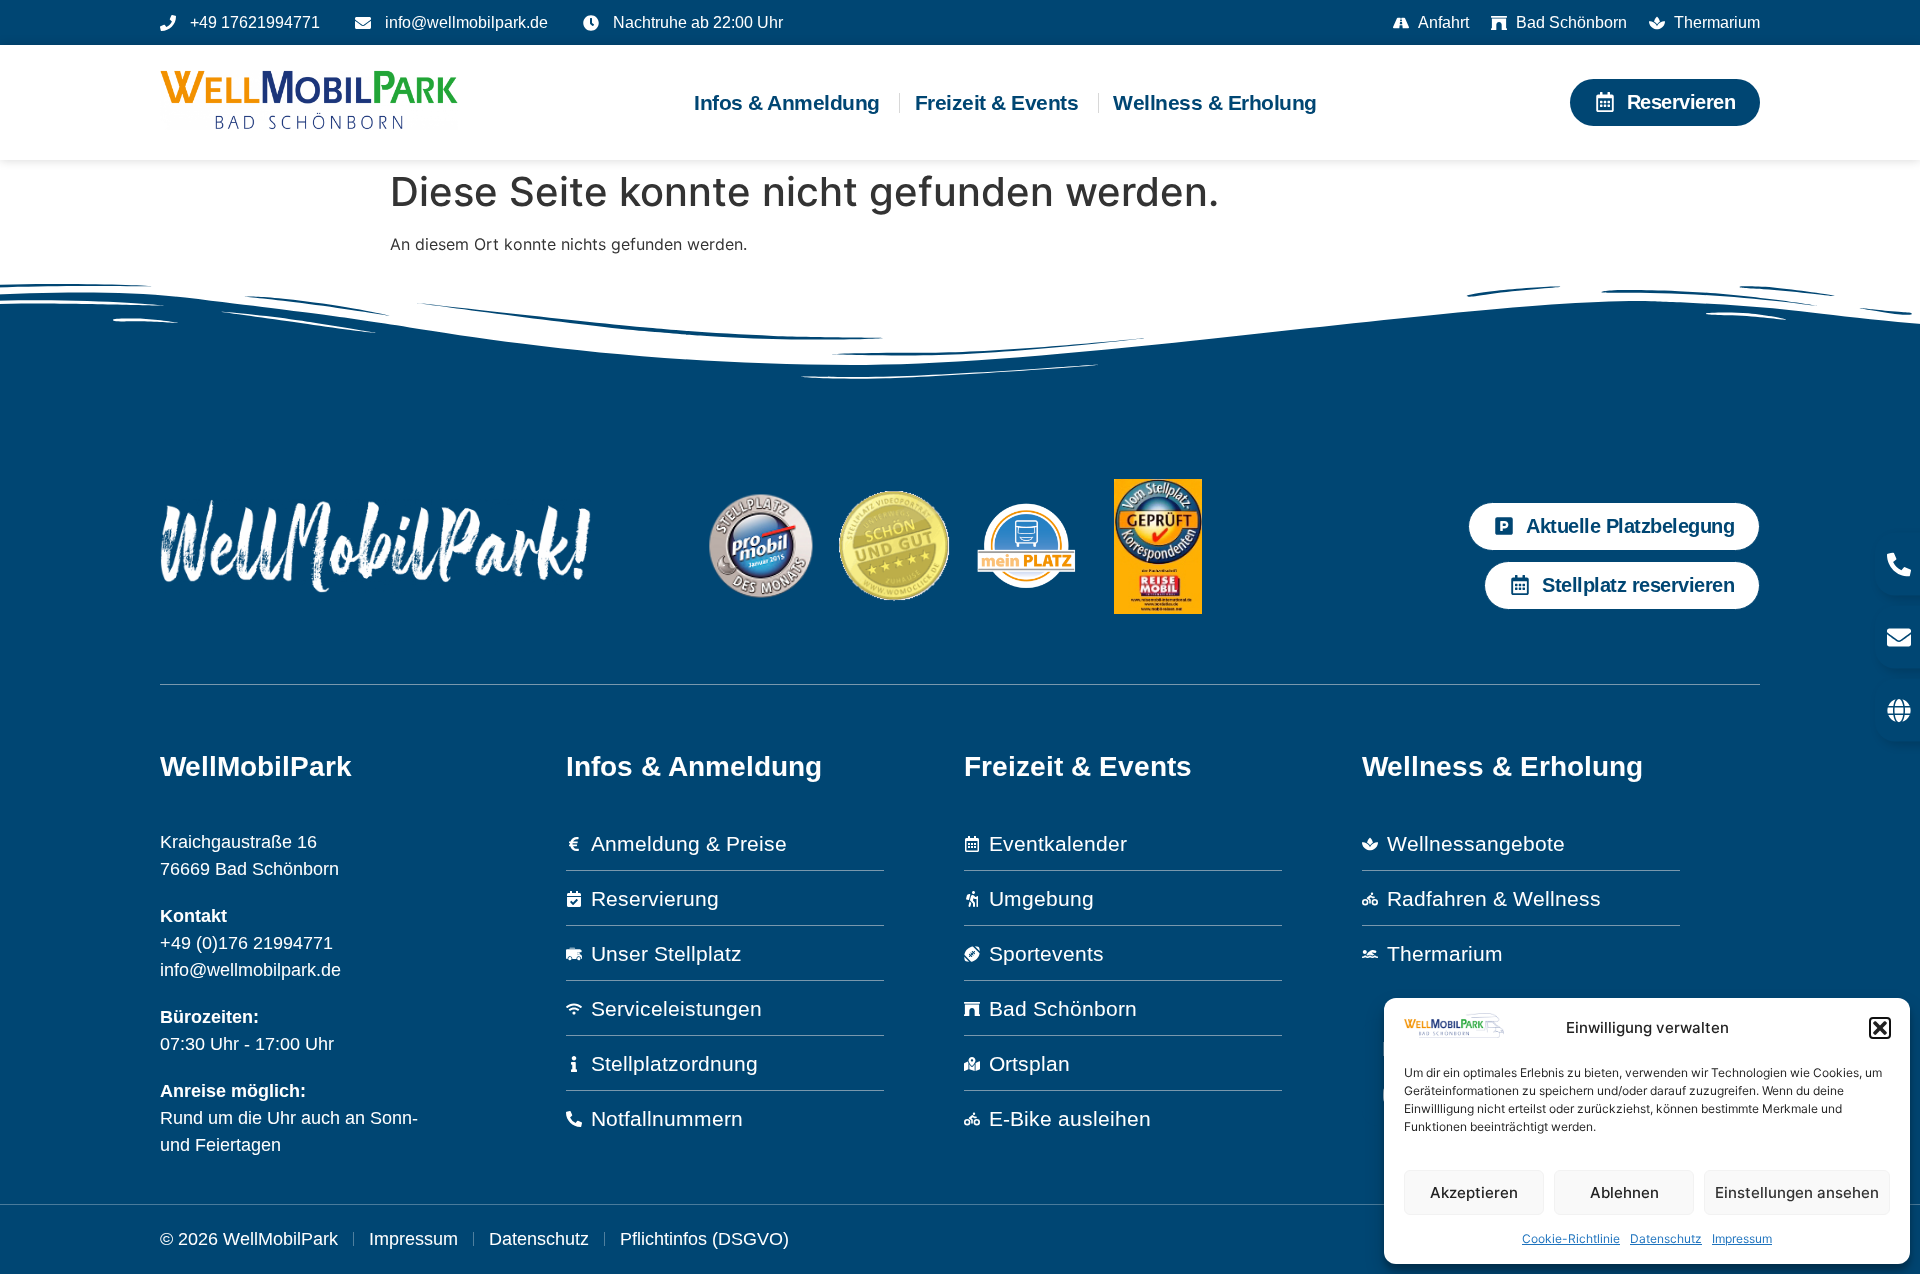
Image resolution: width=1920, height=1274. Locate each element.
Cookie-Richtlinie (1571, 1238)
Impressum (1742, 1238)
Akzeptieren (1474, 1192)
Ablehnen (1624, 1192)
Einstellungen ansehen (1797, 1192)
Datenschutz (1666, 1238)
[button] (1880, 1028)
